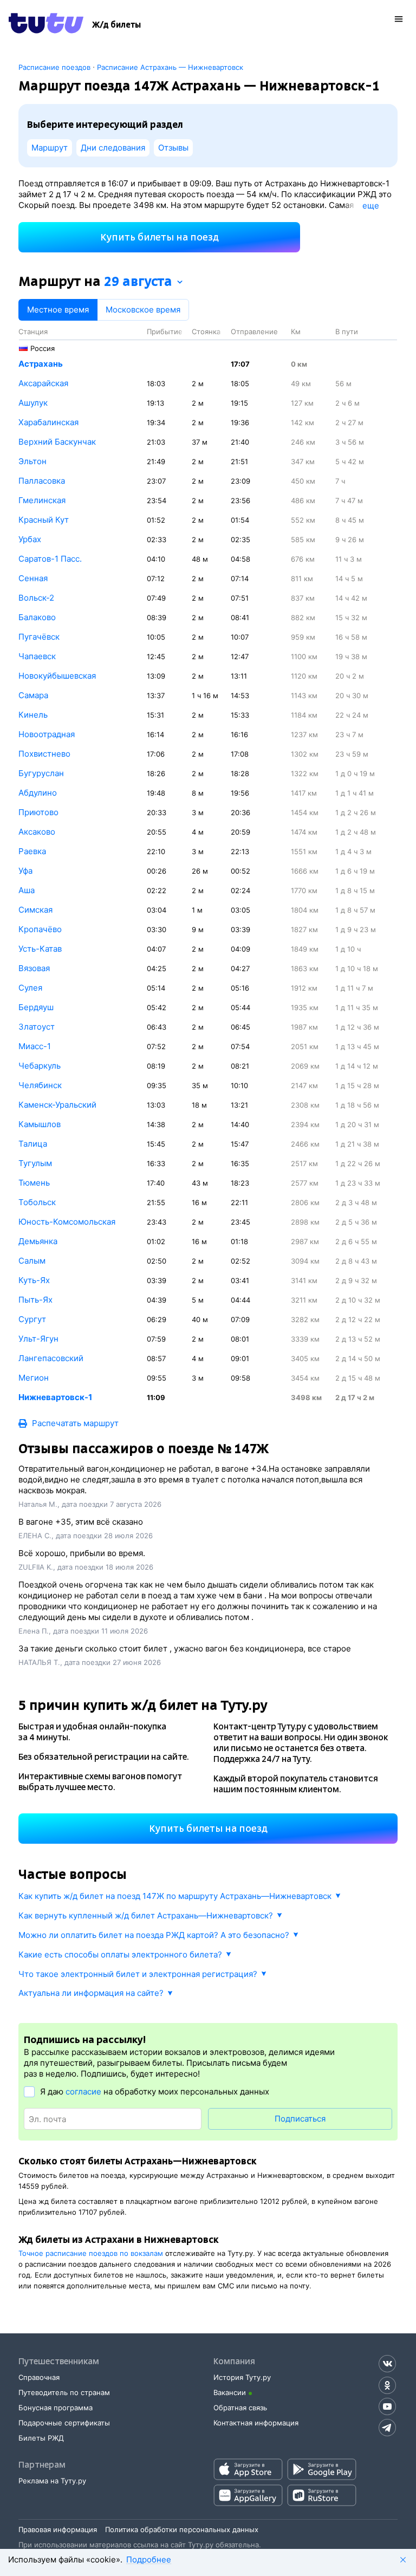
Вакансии (230, 2392)
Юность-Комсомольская (67, 1222)
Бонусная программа (56, 2408)
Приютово (38, 812)
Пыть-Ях (35, 1300)
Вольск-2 (36, 598)
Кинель (33, 715)
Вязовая (34, 968)
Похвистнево (44, 754)
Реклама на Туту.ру (52, 2481)
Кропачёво (40, 929)
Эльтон (32, 461)
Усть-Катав (40, 949)
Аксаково (37, 832)
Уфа (25, 871)
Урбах (30, 539)
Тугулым (35, 1163)
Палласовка (42, 481)
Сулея (30, 988)
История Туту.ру (242, 2377)
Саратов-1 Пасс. (50, 559)
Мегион (34, 1378)
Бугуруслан (41, 773)
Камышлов (40, 1124)
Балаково (37, 617)
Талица (33, 1144)
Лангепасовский (51, 1358)
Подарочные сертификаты (64, 2423)
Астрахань (41, 364)
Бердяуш (36, 1007)
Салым (32, 1261)
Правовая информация (58, 2529)
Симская (35, 910)
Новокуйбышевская (57, 676)
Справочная (39, 2377)
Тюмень (34, 1183)
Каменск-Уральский (57, 1105)
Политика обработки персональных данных (182, 2529)
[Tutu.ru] (46, 25)
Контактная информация (256, 2423)
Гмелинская (42, 500)
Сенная (33, 578)
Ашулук (33, 403)
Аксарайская (43, 383)
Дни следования (113, 148)
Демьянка (38, 1241)
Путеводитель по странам (64, 2392)
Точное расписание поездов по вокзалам (91, 2253)
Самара (33, 695)
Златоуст (37, 1027)
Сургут (32, 1319)
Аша (27, 890)
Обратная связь (240, 2408)
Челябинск (40, 1085)
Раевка (32, 851)
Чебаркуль (40, 1066)
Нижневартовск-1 (55, 1397)
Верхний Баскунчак (57, 442)
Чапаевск (37, 656)
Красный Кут (44, 520)
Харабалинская (48, 422)
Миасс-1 (35, 1046)
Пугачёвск (39, 637)
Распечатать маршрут (75, 1423)
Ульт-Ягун (38, 1339)
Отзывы (173, 148)
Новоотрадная (47, 734)
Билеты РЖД (41, 2438)
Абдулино (38, 793)
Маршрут (50, 148)
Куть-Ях (34, 1280)
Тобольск (37, 1202)
